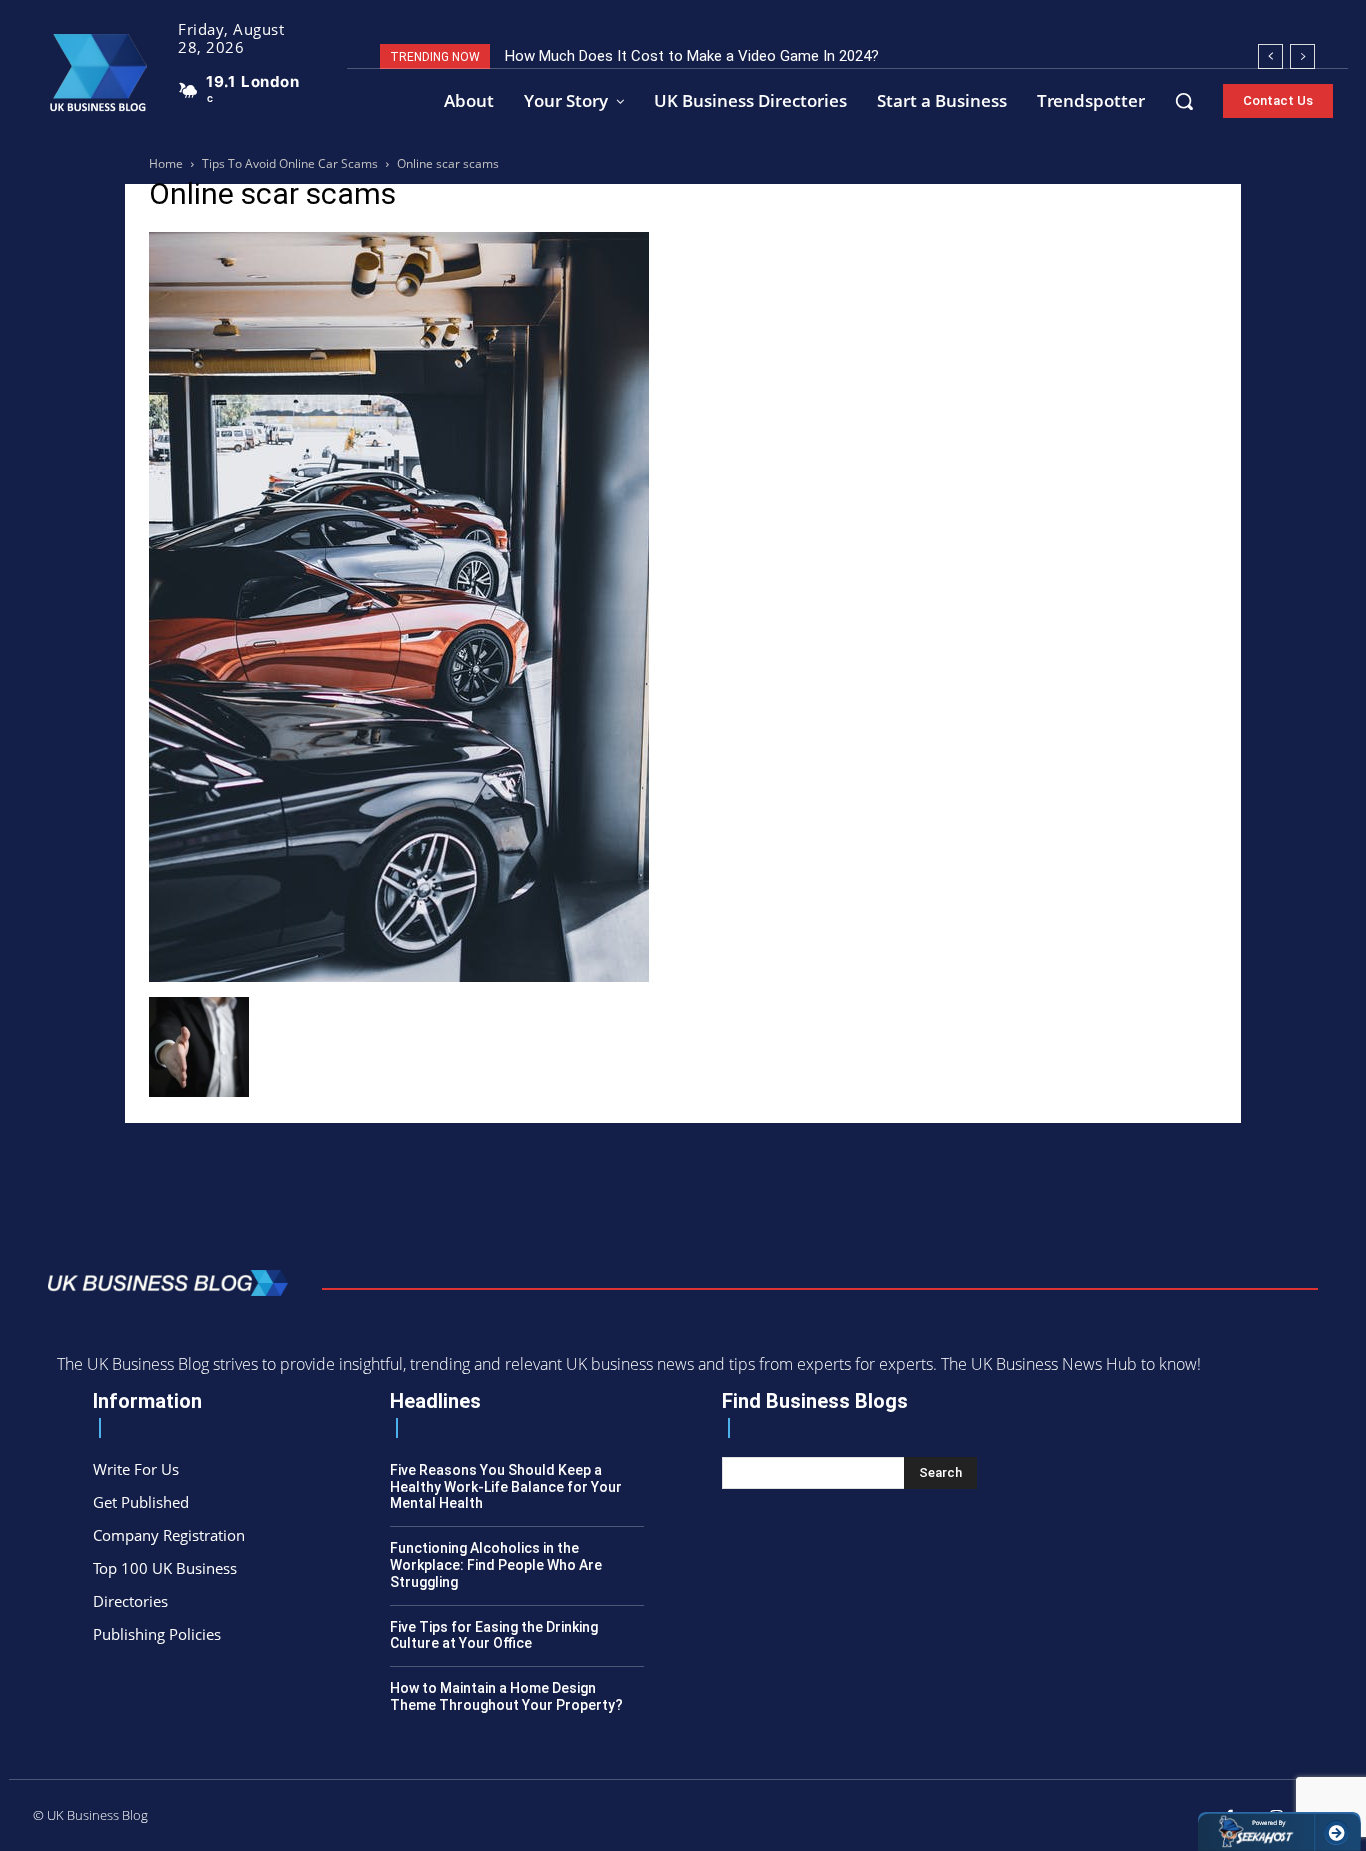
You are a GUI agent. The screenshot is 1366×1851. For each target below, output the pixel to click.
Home (166, 163)
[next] (1302, 56)
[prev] (1270, 56)
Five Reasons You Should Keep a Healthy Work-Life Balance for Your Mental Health (506, 1487)
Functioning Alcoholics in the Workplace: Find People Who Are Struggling (496, 1565)
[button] (1184, 101)
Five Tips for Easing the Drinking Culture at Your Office (494, 1635)
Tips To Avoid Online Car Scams (290, 163)
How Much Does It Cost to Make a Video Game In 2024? (692, 56)
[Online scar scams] (399, 976)
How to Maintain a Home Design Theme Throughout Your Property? (506, 1696)
